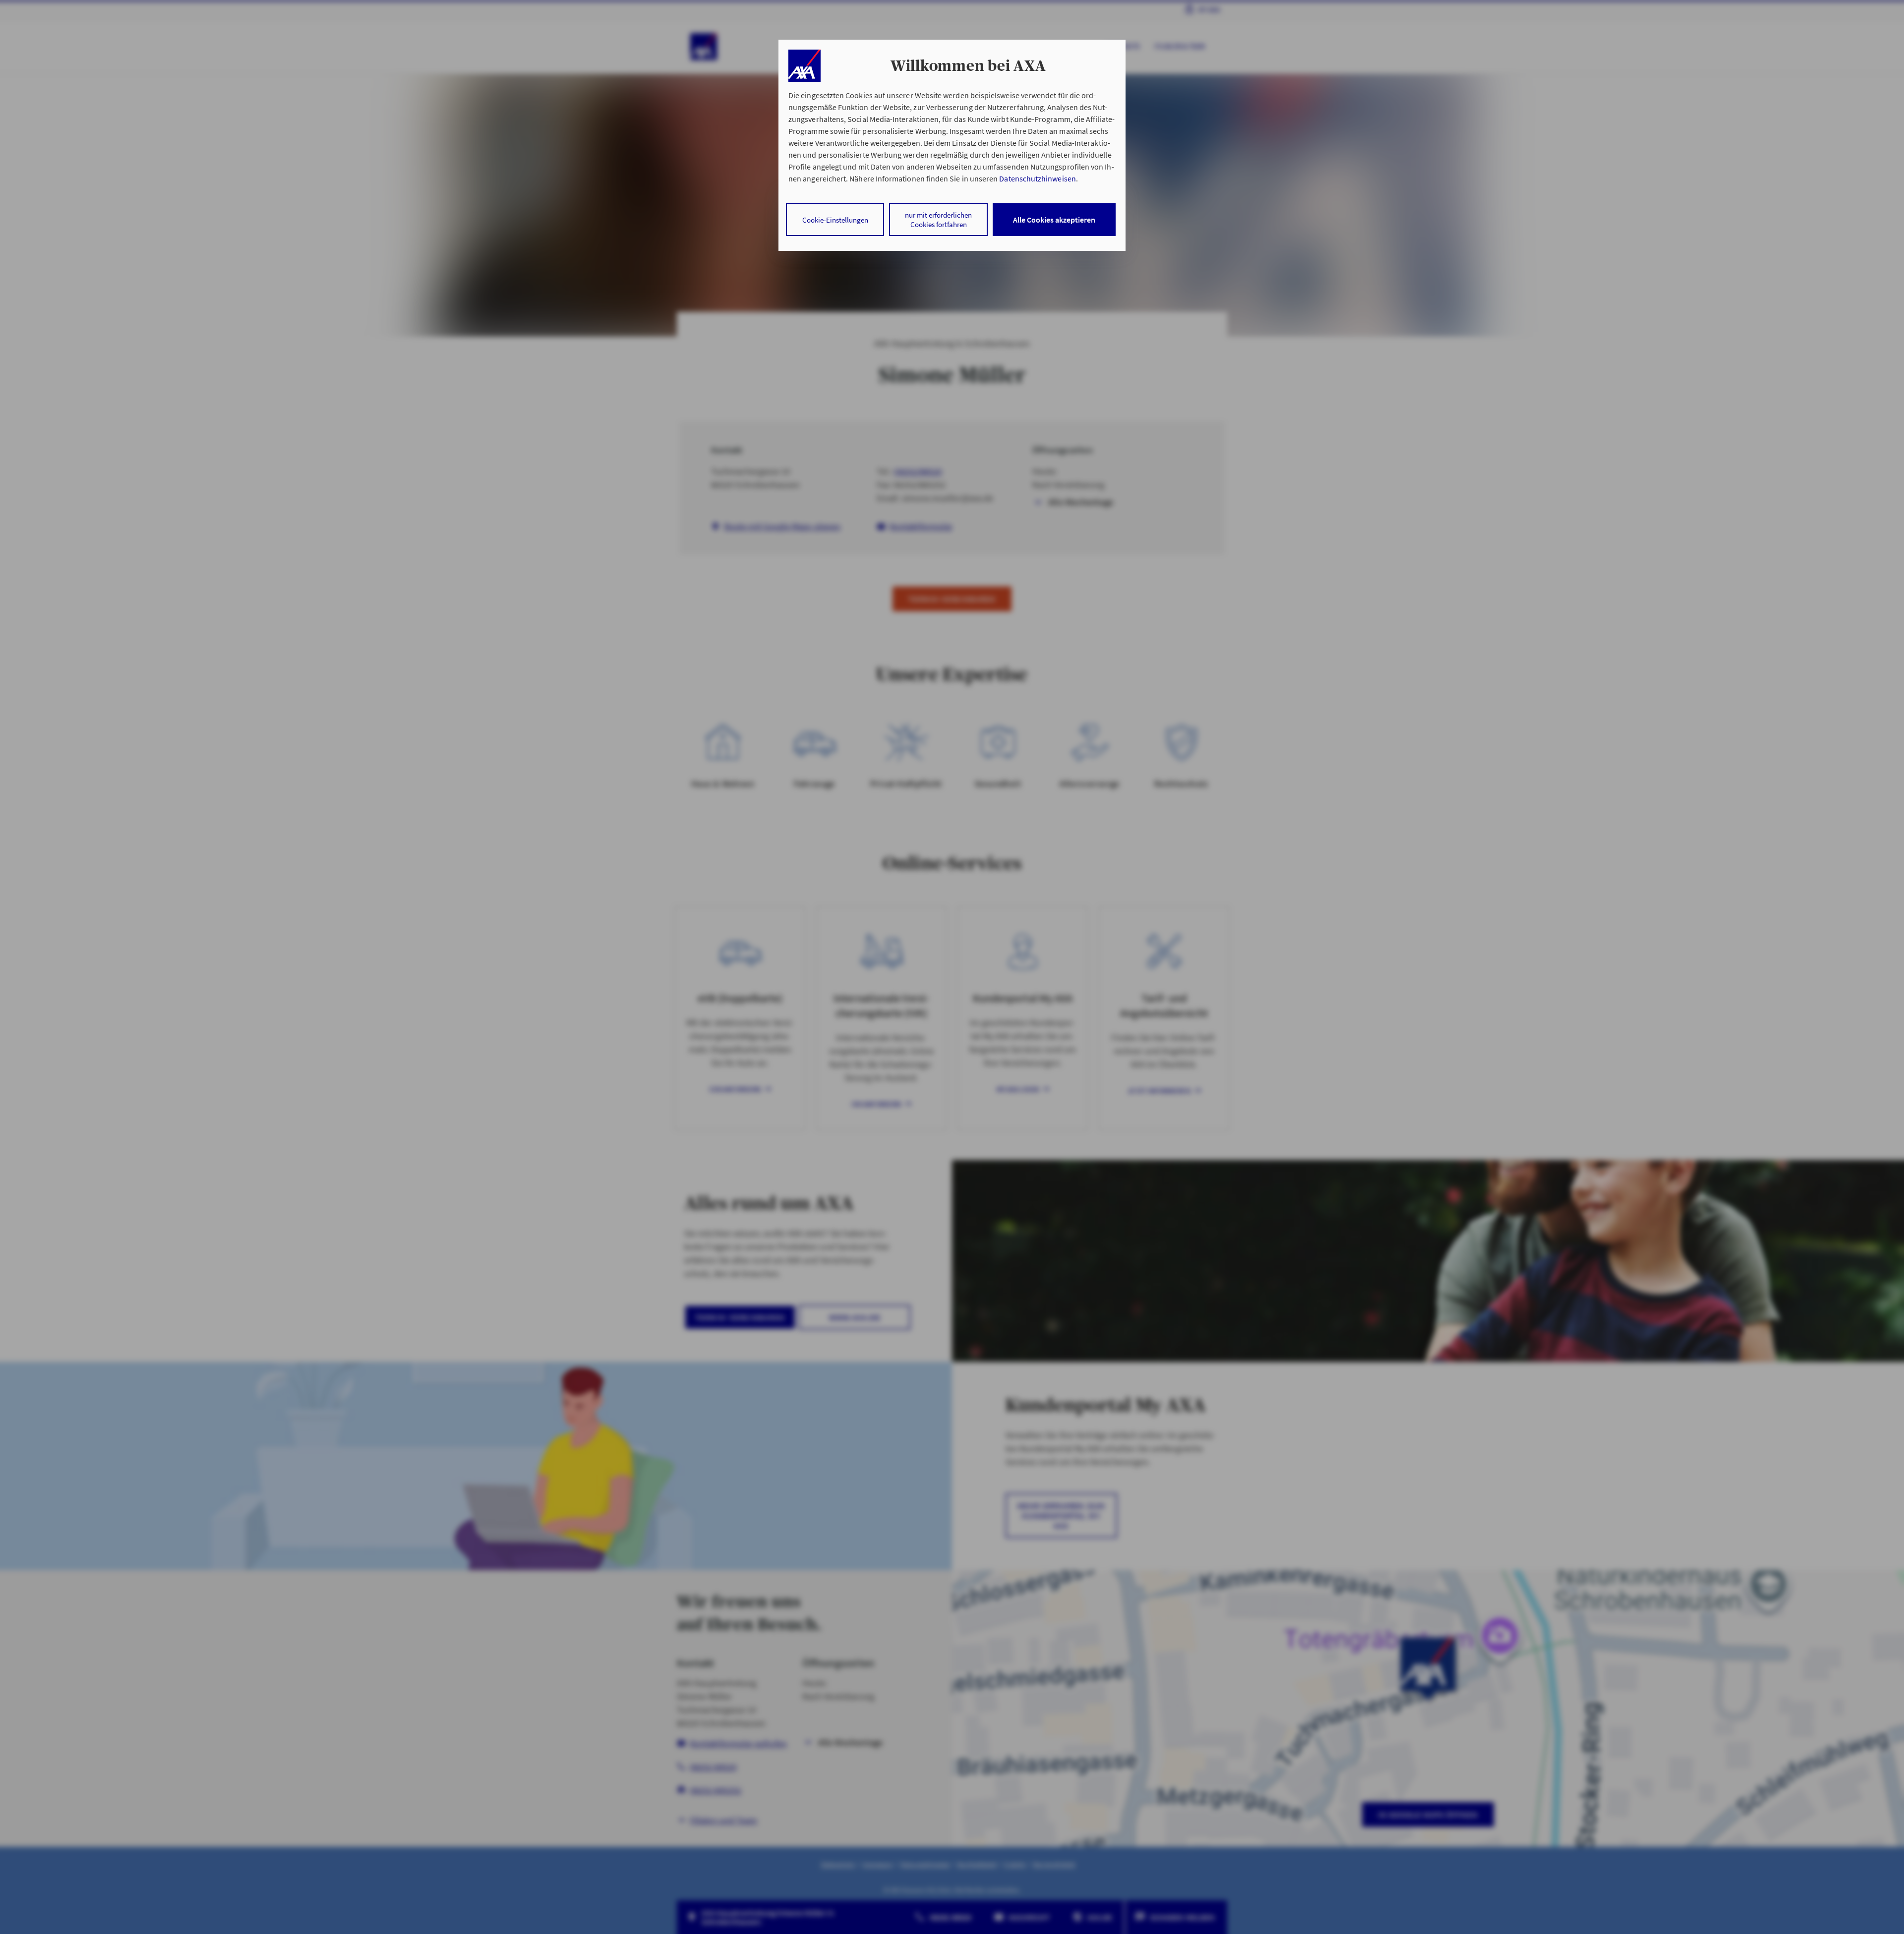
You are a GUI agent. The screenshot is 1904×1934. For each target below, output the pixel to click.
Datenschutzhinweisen (1037, 178)
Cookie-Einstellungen (835, 220)
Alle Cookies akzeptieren (1054, 220)
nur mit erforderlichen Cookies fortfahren (938, 220)
